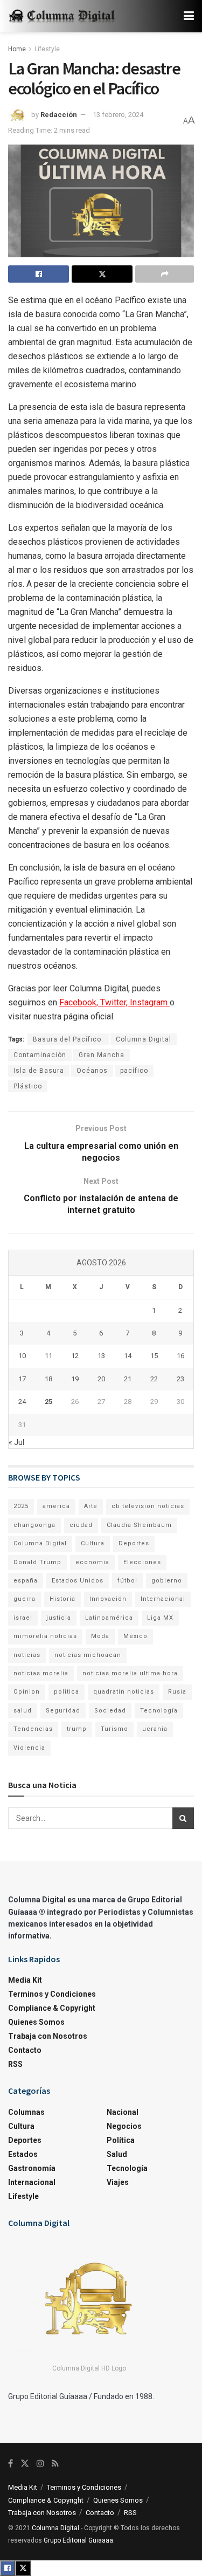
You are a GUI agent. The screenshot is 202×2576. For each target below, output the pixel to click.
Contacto (25, 2050)
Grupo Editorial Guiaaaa (78, 2540)
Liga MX (160, 1618)
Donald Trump (37, 1562)
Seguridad (63, 1711)
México (135, 1636)
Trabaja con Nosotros (48, 2036)
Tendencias (33, 1729)
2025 (21, 1506)
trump (77, 1729)
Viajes (118, 2182)
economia (92, 1562)
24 (22, 1402)
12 (75, 1356)
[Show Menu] (189, 16)
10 (22, 1356)
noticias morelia (41, 1673)
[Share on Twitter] (102, 274)
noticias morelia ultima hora (130, 1673)
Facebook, (80, 1002)
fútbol (127, 1581)
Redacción (59, 115)
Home (17, 49)
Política (121, 2140)
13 (101, 1356)
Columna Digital (144, 1039)
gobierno (167, 1581)
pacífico (134, 1071)
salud (23, 1711)
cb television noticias (148, 1506)
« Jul (16, 1442)
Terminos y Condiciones (52, 1994)
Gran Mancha (102, 1055)
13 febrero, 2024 (118, 115)
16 (180, 1356)
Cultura (93, 1543)
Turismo (114, 1729)
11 (48, 1356)
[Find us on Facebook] (11, 2464)
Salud (117, 2154)
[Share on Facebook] (39, 274)
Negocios (124, 2126)
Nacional (123, 2112)
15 (154, 1356)
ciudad (81, 1525)
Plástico (28, 1086)
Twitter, (115, 1002)
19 (75, 1379)
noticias (27, 1655)
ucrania (155, 1729)
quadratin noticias (124, 1692)
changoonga (34, 1525)
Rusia (177, 1692)
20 (101, 1379)
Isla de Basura (39, 1071)
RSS (15, 2064)
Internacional (163, 1599)
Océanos (92, 1071)
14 (128, 1356)
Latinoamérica (109, 1618)
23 (180, 1379)
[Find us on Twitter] (25, 2464)
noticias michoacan (88, 1655)
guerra (25, 1599)
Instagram (150, 1002)
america (56, 1506)
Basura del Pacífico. (68, 1039)
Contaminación (40, 1055)
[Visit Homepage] (62, 16)
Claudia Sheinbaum (139, 1525)
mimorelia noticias (45, 1636)
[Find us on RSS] (55, 2464)
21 (128, 1379)
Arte (91, 1506)
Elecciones (142, 1562)
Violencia (29, 1748)
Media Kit (25, 1980)
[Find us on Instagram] (40, 2464)
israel (23, 1618)
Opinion (27, 1692)
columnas (26, 2112)
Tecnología (159, 1711)
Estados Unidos (78, 1581)
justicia (59, 1618)
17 (22, 1379)
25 (48, 1402)
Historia (62, 1599)
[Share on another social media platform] (165, 274)
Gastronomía (32, 2168)
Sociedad (110, 1711)
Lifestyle (47, 49)
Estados (23, 2154)
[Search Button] (183, 1818)
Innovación (108, 1599)
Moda (100, 1636)
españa (26, 1581)
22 (154, 1379)
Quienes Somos (36, 2022)
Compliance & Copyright (52, 2008)
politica (67, 1692)
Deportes (134, 1543)
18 (48, 1379)
